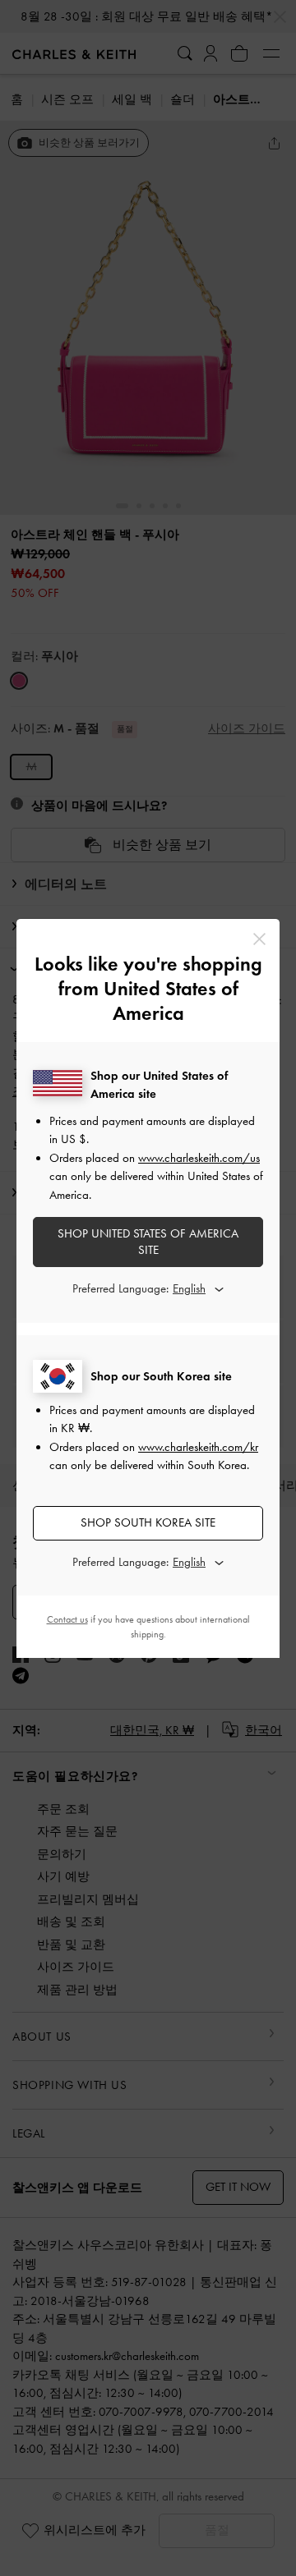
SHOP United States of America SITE (148, 1242)
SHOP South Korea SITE (148, 1522)
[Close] (259, 939)
